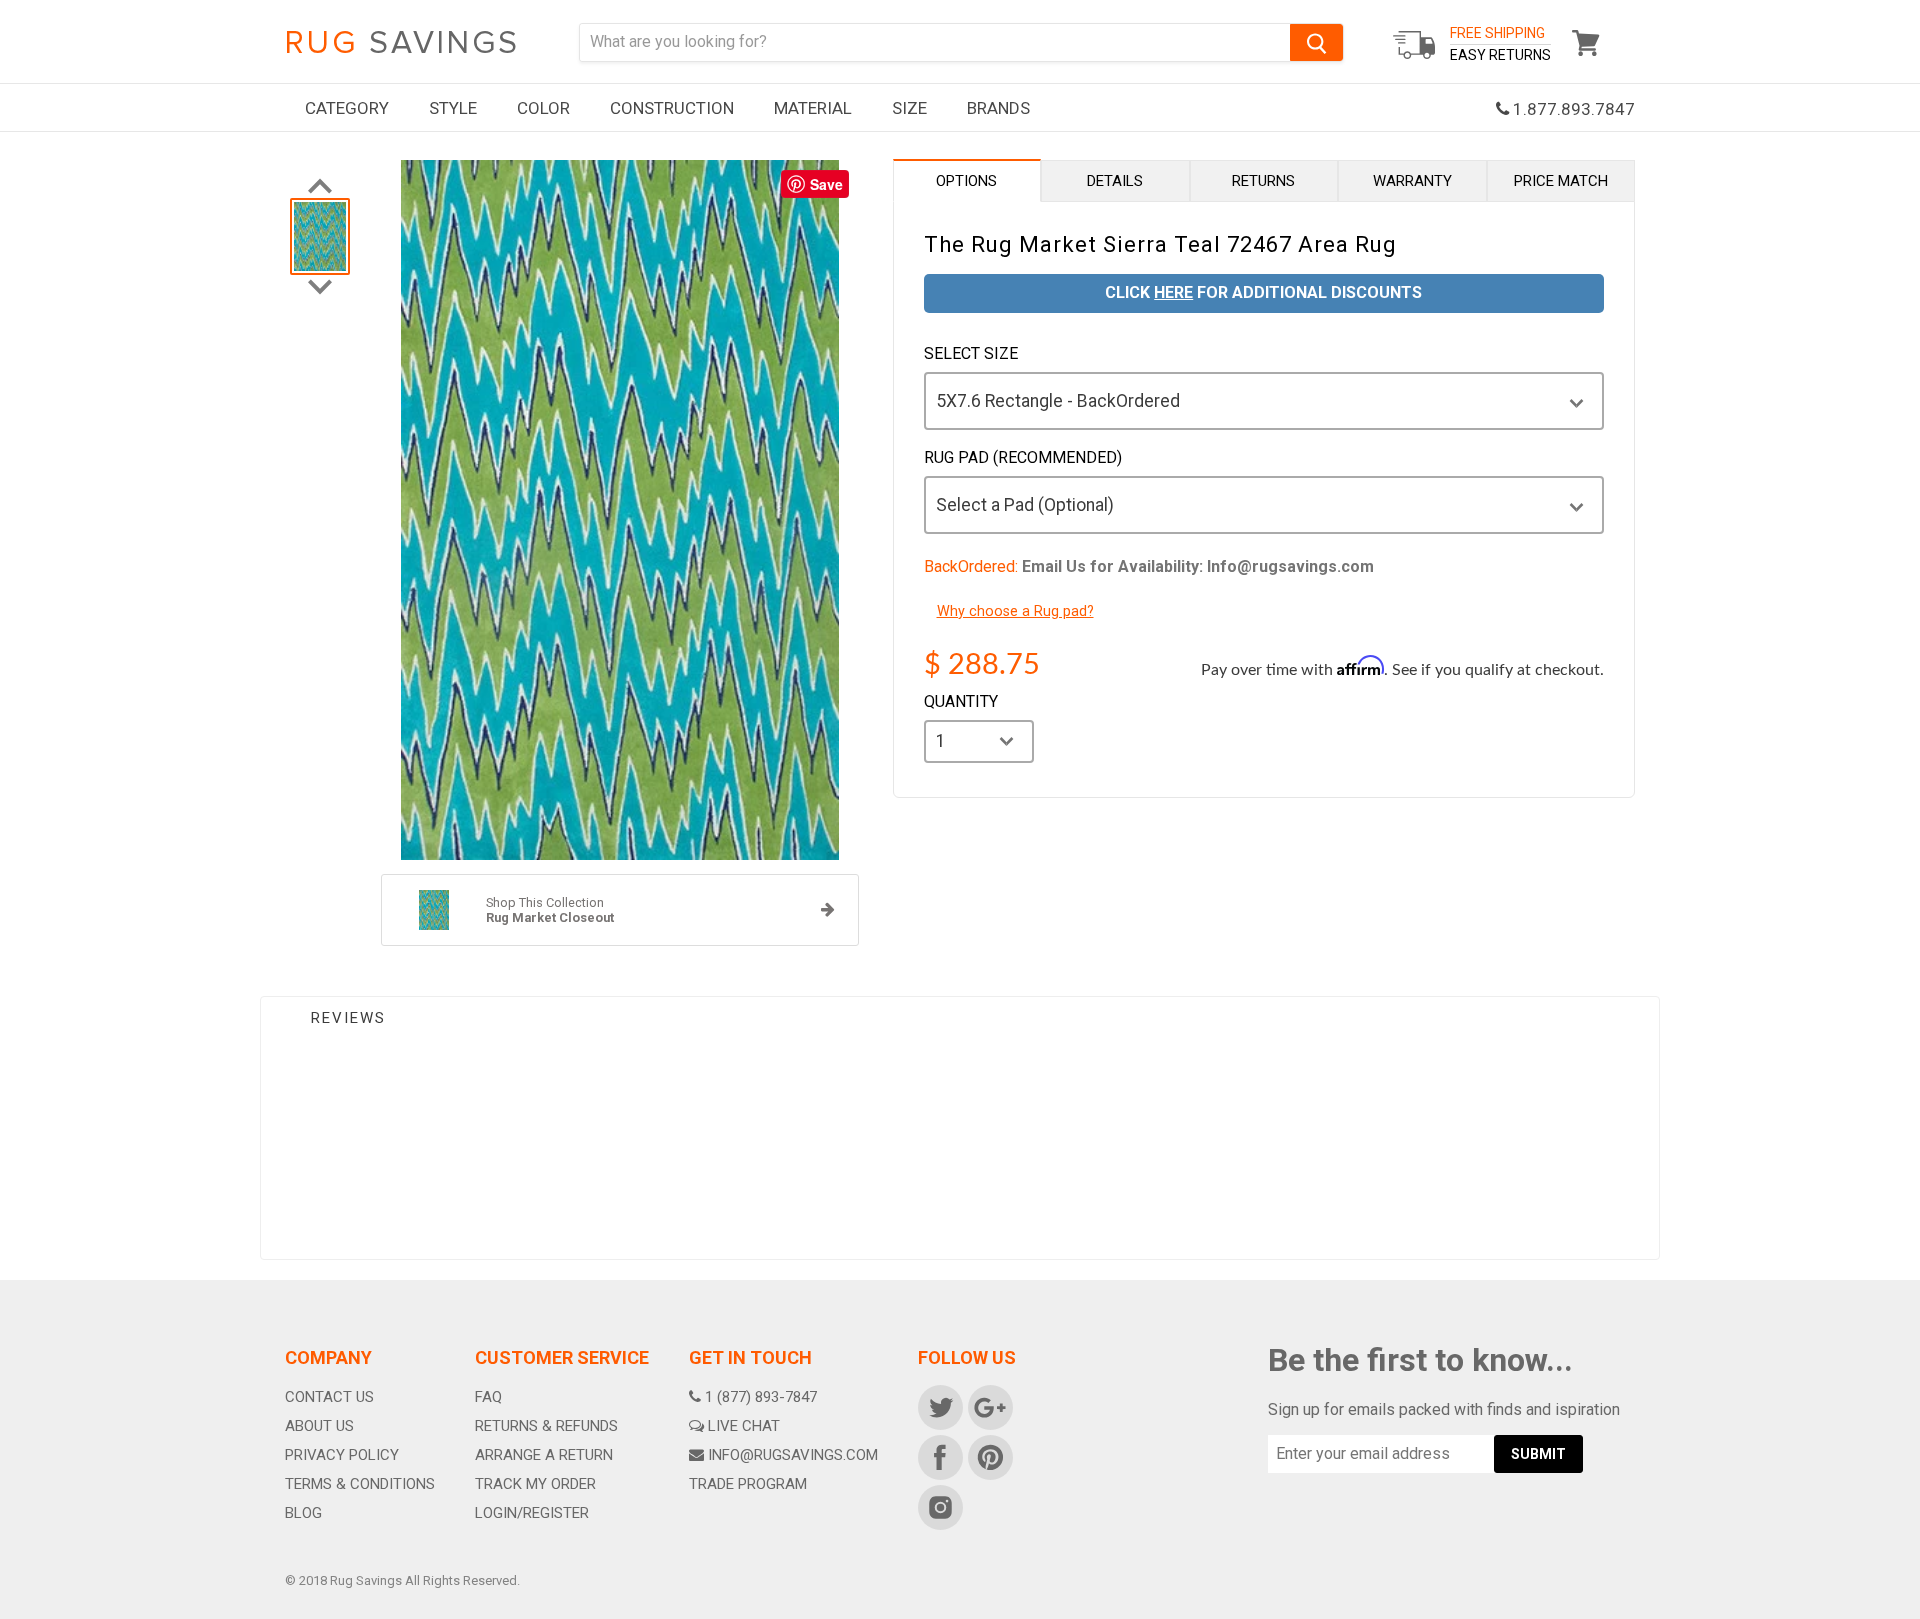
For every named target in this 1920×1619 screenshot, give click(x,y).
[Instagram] (939, 1506)
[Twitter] (939, 1406)
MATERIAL (813, 108)
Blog (303, 1513)
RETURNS (1263, 181)
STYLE (453, 108)
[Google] (989, 1406)
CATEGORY (347, 108)
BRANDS (998, 108)
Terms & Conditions (360, 1484)
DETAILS (1115, 181)
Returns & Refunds (546, 1426)
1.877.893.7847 (1572, 109)
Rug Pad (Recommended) (1023, 458)
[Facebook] (939, 1456)
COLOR (543, 108)
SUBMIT (1538, 1454)
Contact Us (329, 1397)
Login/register (532, 1513)
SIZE (909, 108)
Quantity (961, 702)
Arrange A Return (544, 1455)
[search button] (1316, 42)
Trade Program (748, 1484)
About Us (319, 1426)
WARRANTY (1412, 181)
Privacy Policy (342, 1455)
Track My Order (535, 1484)
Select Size (971, 354)
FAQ (488, 1397)
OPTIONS (966, 181)
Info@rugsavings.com (793, 1455)
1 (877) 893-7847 (761, 1397)
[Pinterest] (989, 1456)
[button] (1919, 1614)
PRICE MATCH (1561, 181)
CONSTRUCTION (672, 108)
